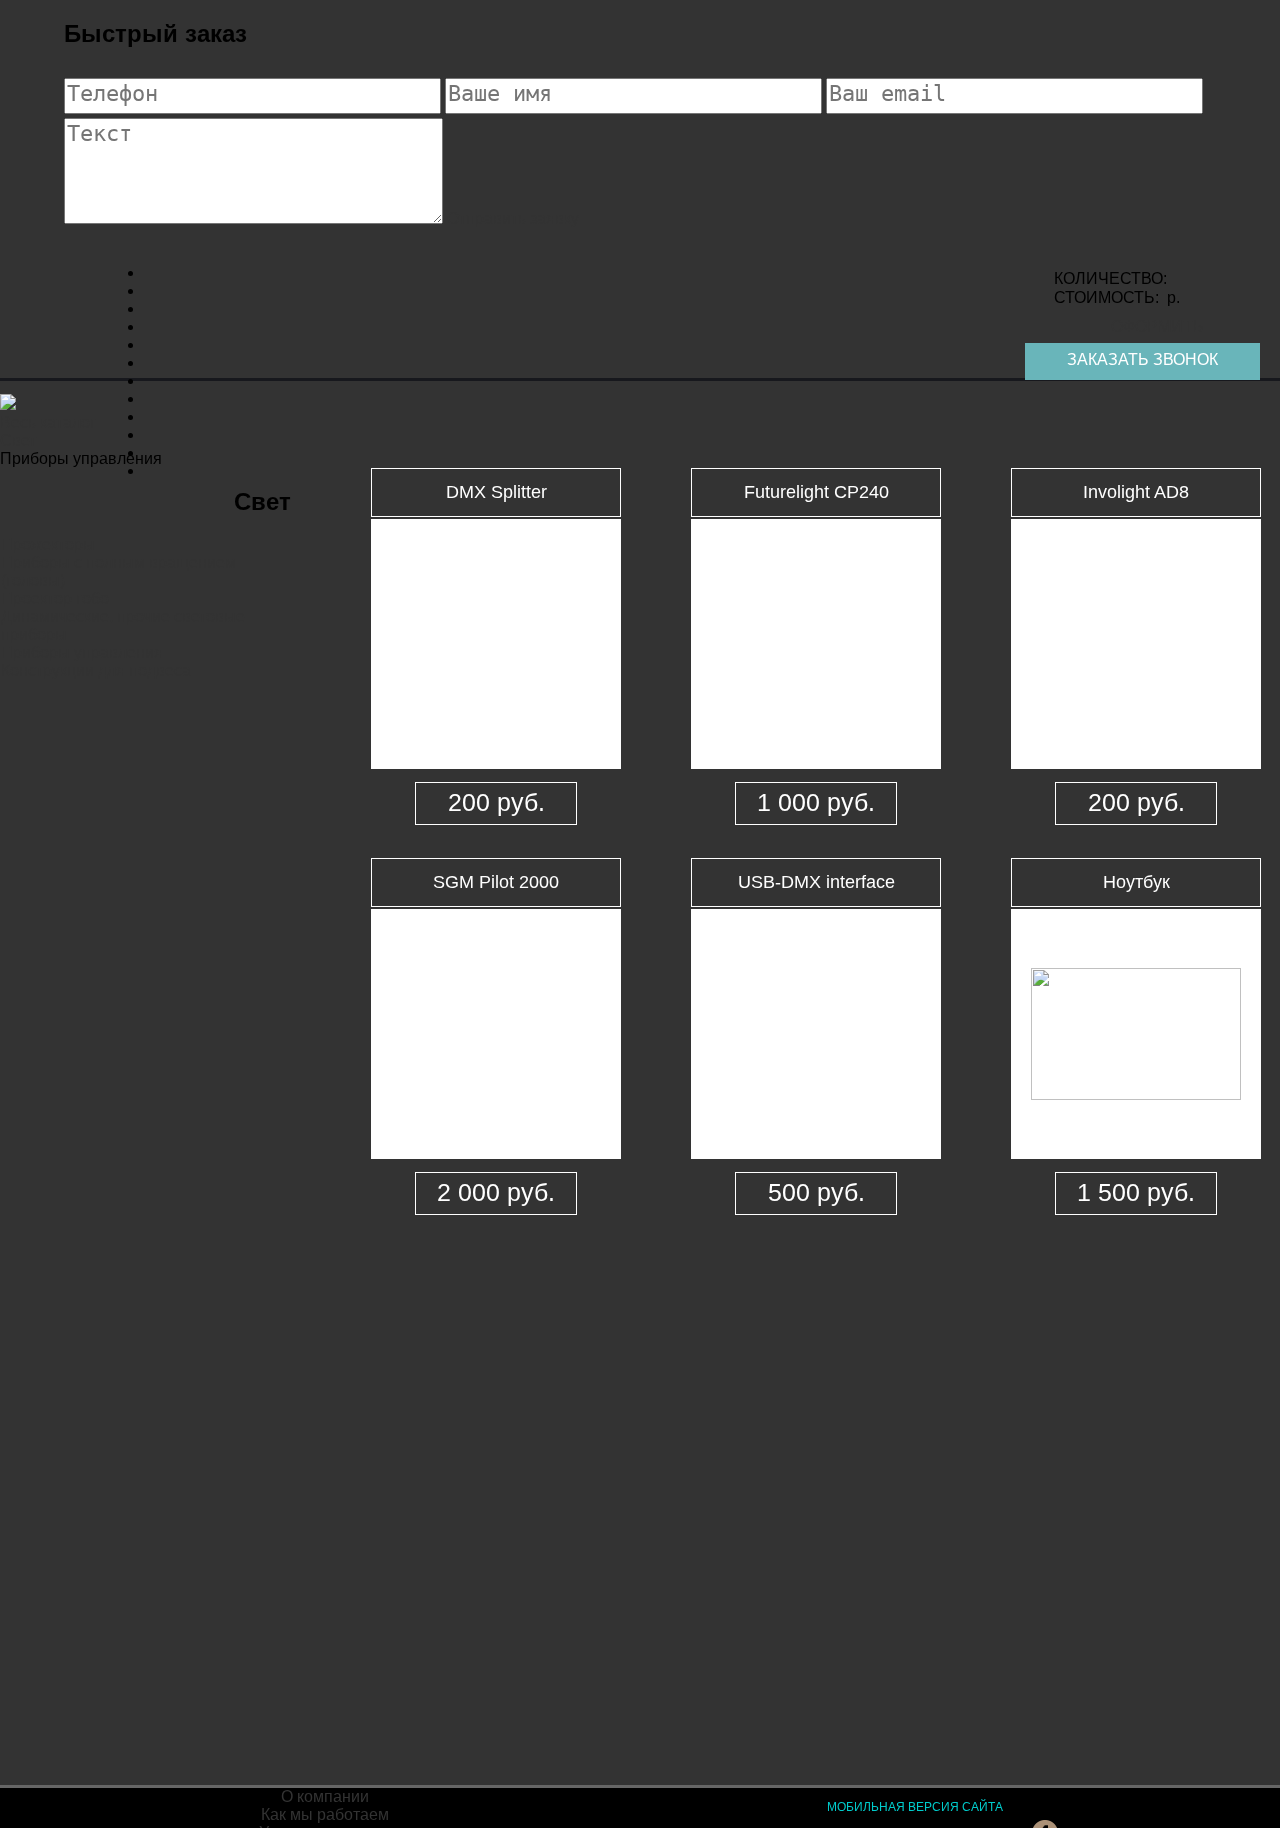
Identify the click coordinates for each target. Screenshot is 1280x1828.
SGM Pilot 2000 (496, 882)
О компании (325, 1796)
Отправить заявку (513, 218)
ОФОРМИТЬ (1157, 326)
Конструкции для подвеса (96, 670)
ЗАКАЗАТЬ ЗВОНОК (1142, 359)
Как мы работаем (325, 1814)
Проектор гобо (55, 598)
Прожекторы (48, 544)
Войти (650, 1796)
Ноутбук (1136, 882)
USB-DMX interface (816, 882)
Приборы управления (82, 652)
